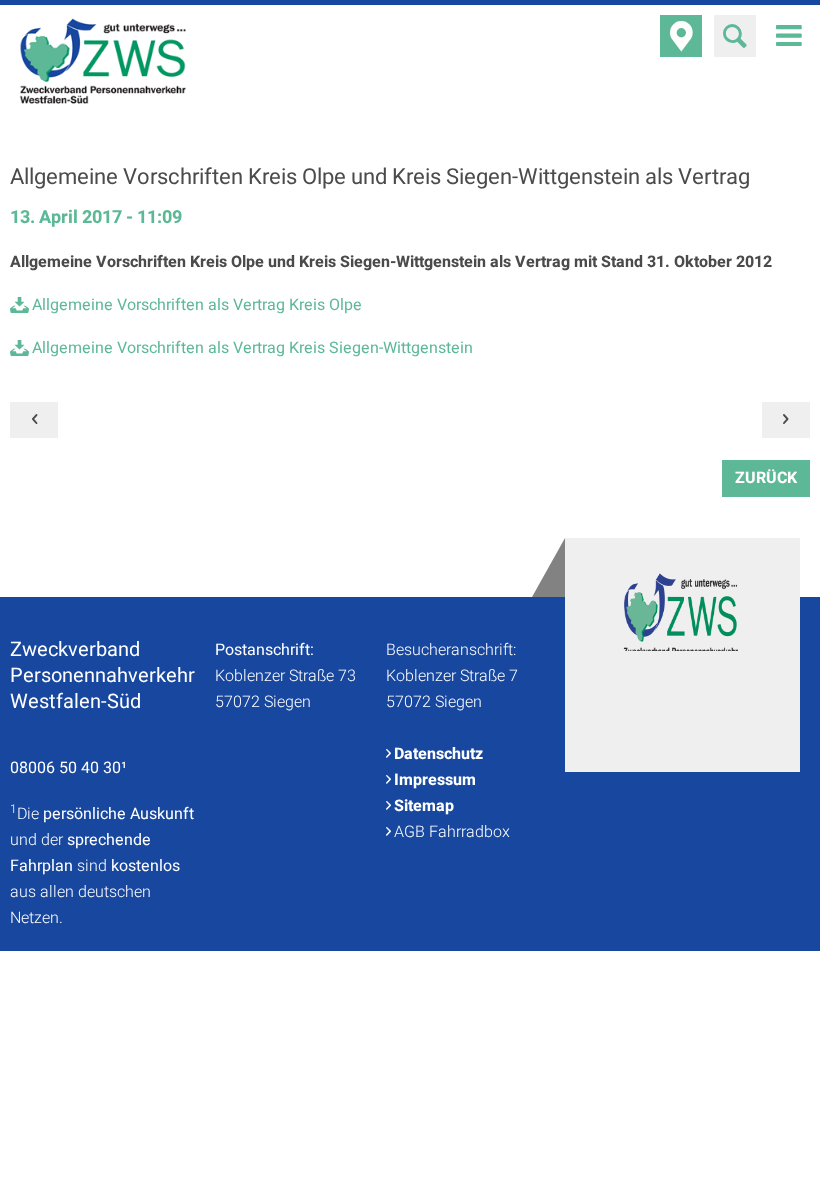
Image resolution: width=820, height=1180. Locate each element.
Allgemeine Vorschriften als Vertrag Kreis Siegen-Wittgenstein (252, 348)
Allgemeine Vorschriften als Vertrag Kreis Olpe (197, 305)
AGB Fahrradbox (452, 832)
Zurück (766, 478)
